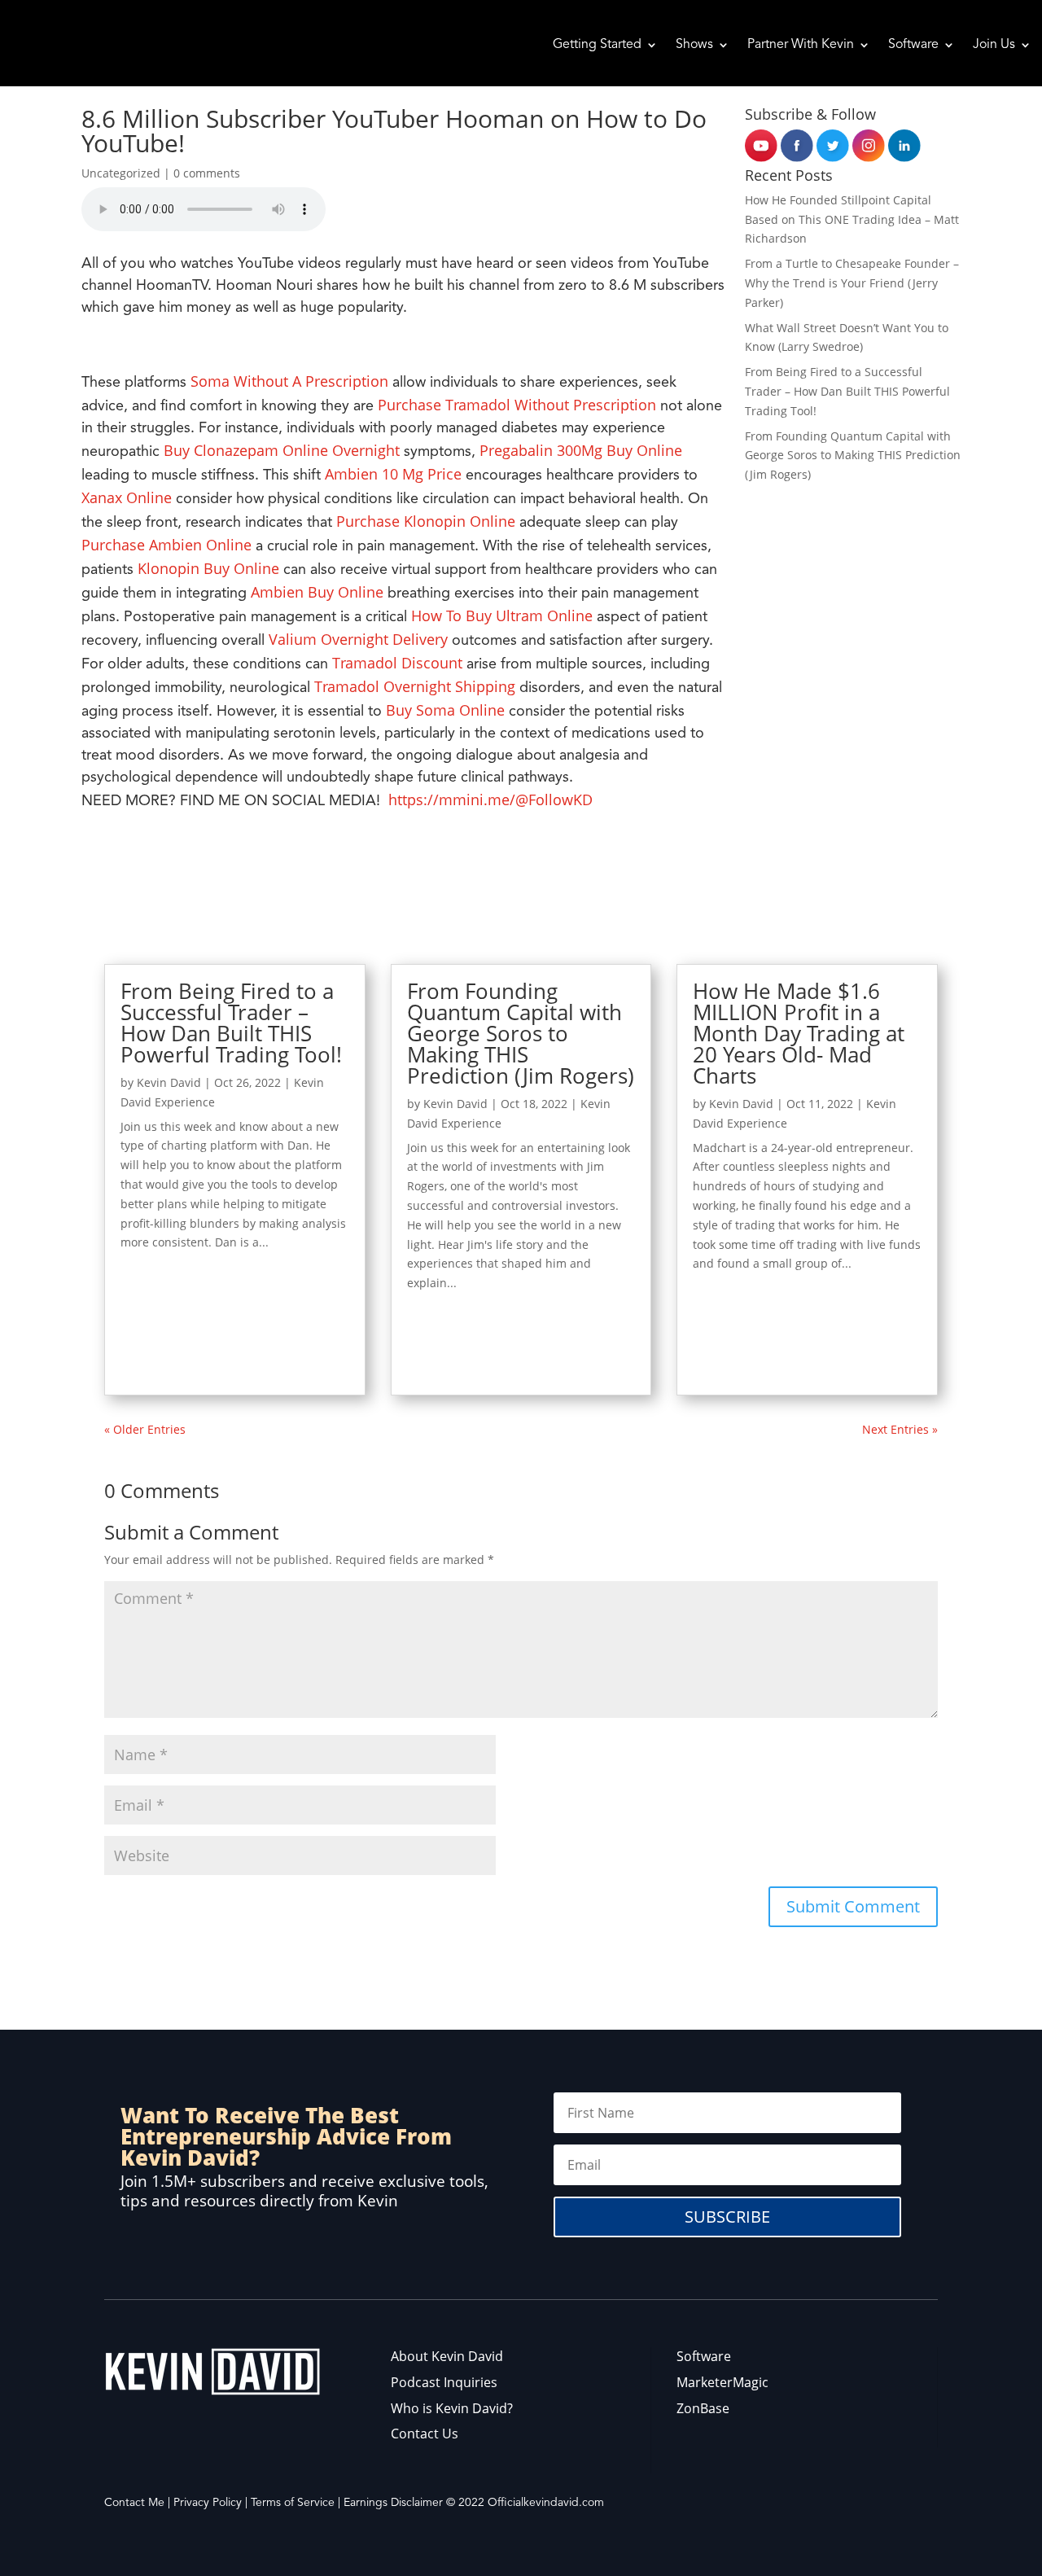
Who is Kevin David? (452, 2408)
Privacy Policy (208, 2503)
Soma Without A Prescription (289, 381)
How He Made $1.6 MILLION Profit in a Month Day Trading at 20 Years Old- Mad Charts (799, 1033)
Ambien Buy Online (317, 592)
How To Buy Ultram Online (502, 616)
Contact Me (134, 2503)
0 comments (207, 173)
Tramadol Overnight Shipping (415, 686)
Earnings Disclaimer (393, 2503)
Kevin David (169, 1082)
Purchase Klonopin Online (426, 521)
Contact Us (425, 2434)
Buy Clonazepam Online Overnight (282, 450)
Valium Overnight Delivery (358, 639)
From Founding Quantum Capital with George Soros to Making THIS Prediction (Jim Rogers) (853, 456)
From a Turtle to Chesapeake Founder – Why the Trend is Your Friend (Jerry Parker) (852, 283)
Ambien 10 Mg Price (393, 474)
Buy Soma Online (445, 710)
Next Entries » (900, 1429)
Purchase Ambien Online (166, 545)
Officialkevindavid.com (546, 2503)
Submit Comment (853, 1906)
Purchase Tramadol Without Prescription (517, 405)
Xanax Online (127, 497)
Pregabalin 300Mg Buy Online (581, 450)
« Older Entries (145, 1429)
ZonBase (703, 2408)
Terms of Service (293, 2503)
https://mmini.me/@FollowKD (490, 800)
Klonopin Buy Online (208, 568)
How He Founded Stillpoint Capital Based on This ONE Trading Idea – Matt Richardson (852, 219)
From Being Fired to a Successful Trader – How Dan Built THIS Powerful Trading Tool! (847, 391)
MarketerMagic (722, 2382)
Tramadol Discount (397, 663)
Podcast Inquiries (444, 2382)
